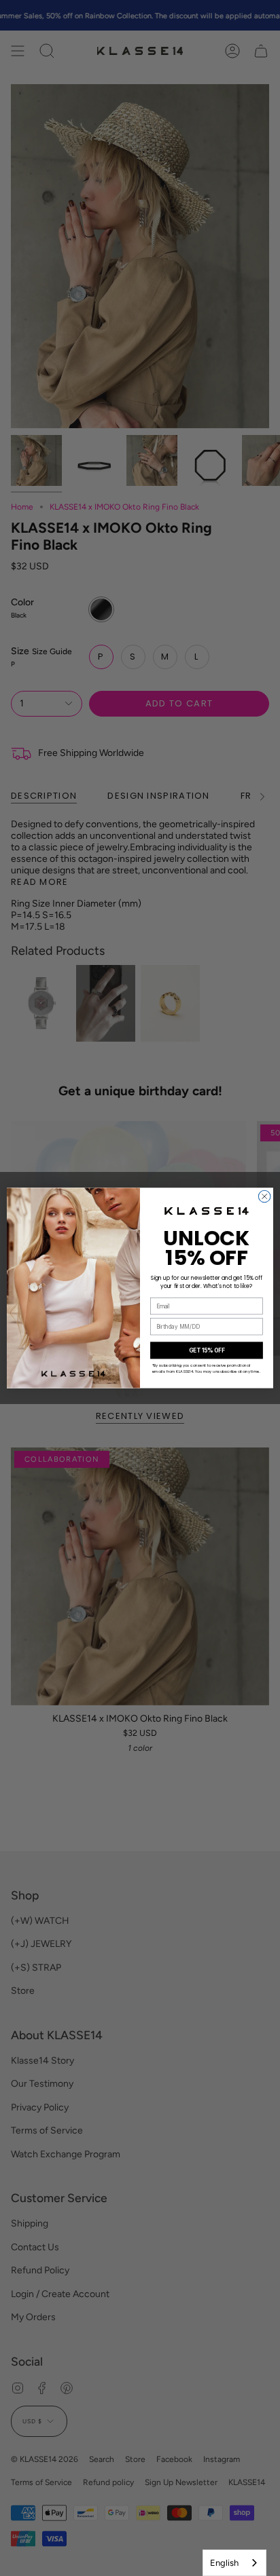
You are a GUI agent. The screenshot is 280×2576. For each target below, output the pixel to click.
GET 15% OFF (207, 1350)
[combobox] (234, 2563)
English (224, 2563)
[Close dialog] (264, 1196)
